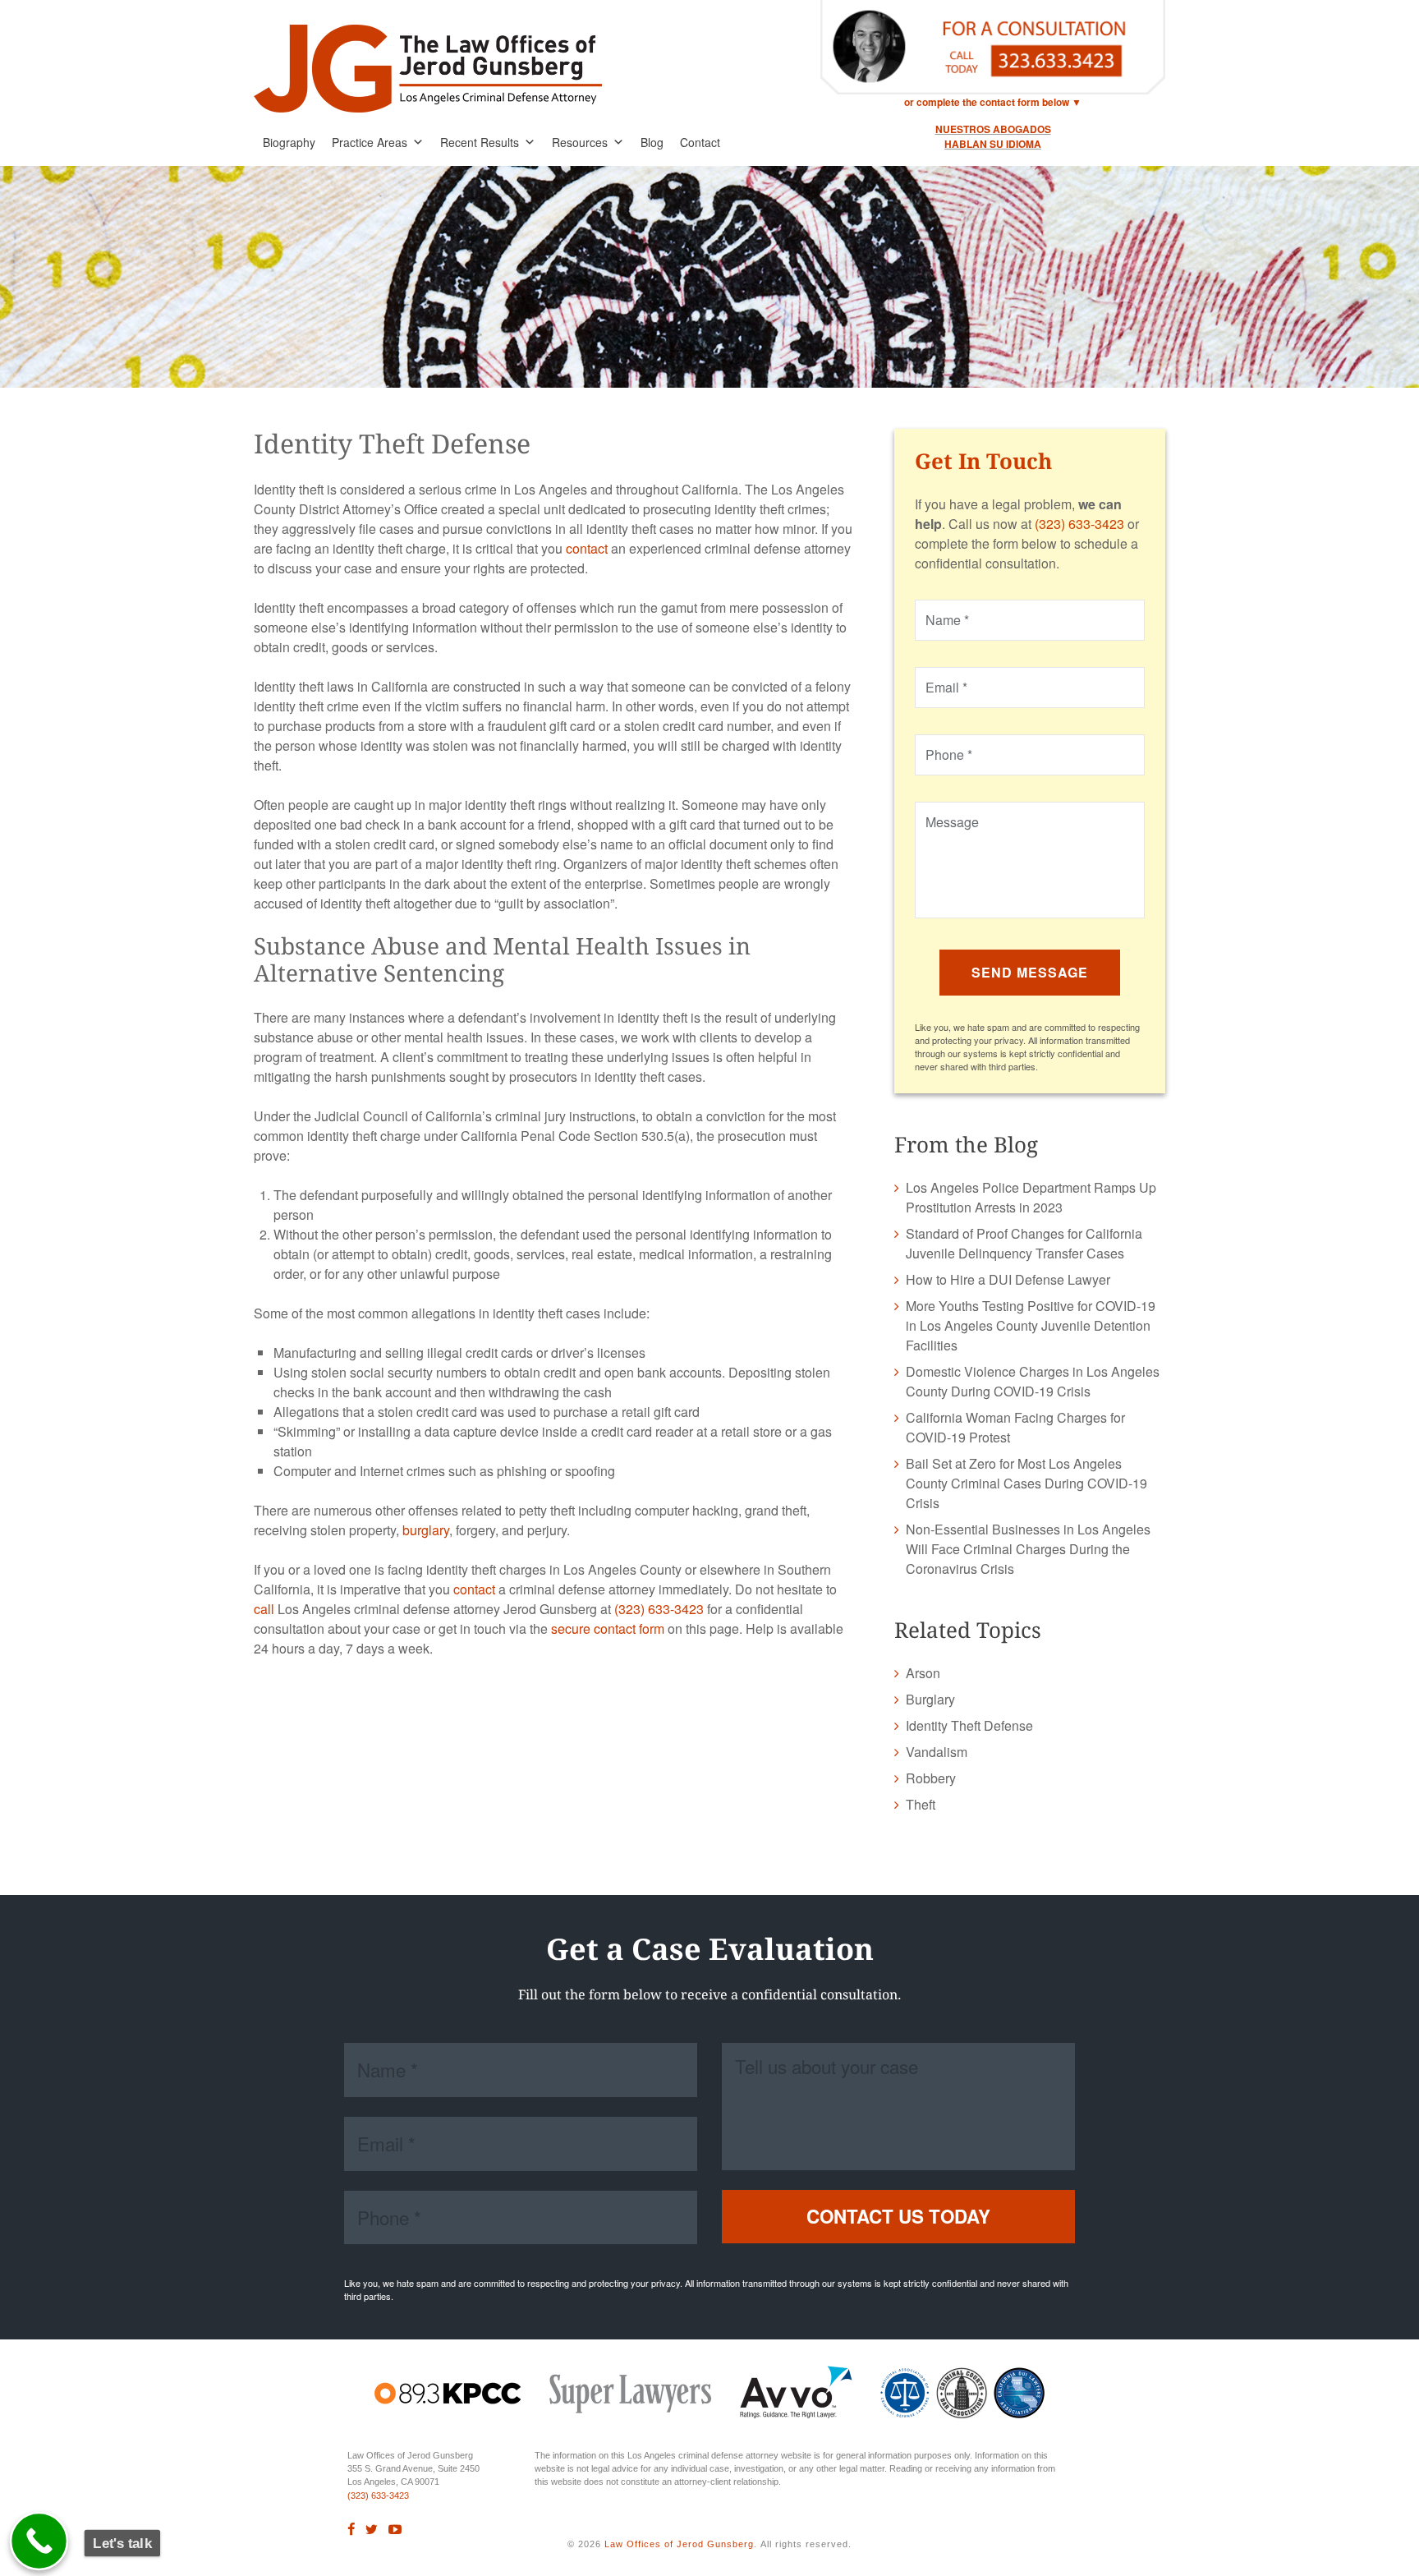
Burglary (930, 1699)
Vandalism (937, 1752)
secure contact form (608, 1628)
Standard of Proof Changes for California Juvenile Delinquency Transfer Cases (1024, 1243)
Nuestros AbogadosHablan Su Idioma (993, 136)
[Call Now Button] (39, 2541)
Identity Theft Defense (969, 1725)
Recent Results (480, 142)
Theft (921, 1804)
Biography (289, 142)
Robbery (931, 1778)
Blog (652, 142)
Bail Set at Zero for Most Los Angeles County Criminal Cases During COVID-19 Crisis (1026, 1483)
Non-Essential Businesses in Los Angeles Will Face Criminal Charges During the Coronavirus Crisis (1028, 1549)
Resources (580, 142)
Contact (700, 142)
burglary (426, 1530)
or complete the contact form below (987, 102)
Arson (923, 1673)
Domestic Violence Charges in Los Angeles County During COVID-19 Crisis (1033, 1381)
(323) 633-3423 (659, 1609)
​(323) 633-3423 (378, 2495)
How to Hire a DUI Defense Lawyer (1008, 1279)
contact (587, 548)
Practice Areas (370, 142)
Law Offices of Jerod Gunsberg (679, 2544)
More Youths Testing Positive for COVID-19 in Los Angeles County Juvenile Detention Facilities (1031, 1325)
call (264, 1609)
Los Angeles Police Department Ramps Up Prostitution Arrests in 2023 (1031, 1197)
